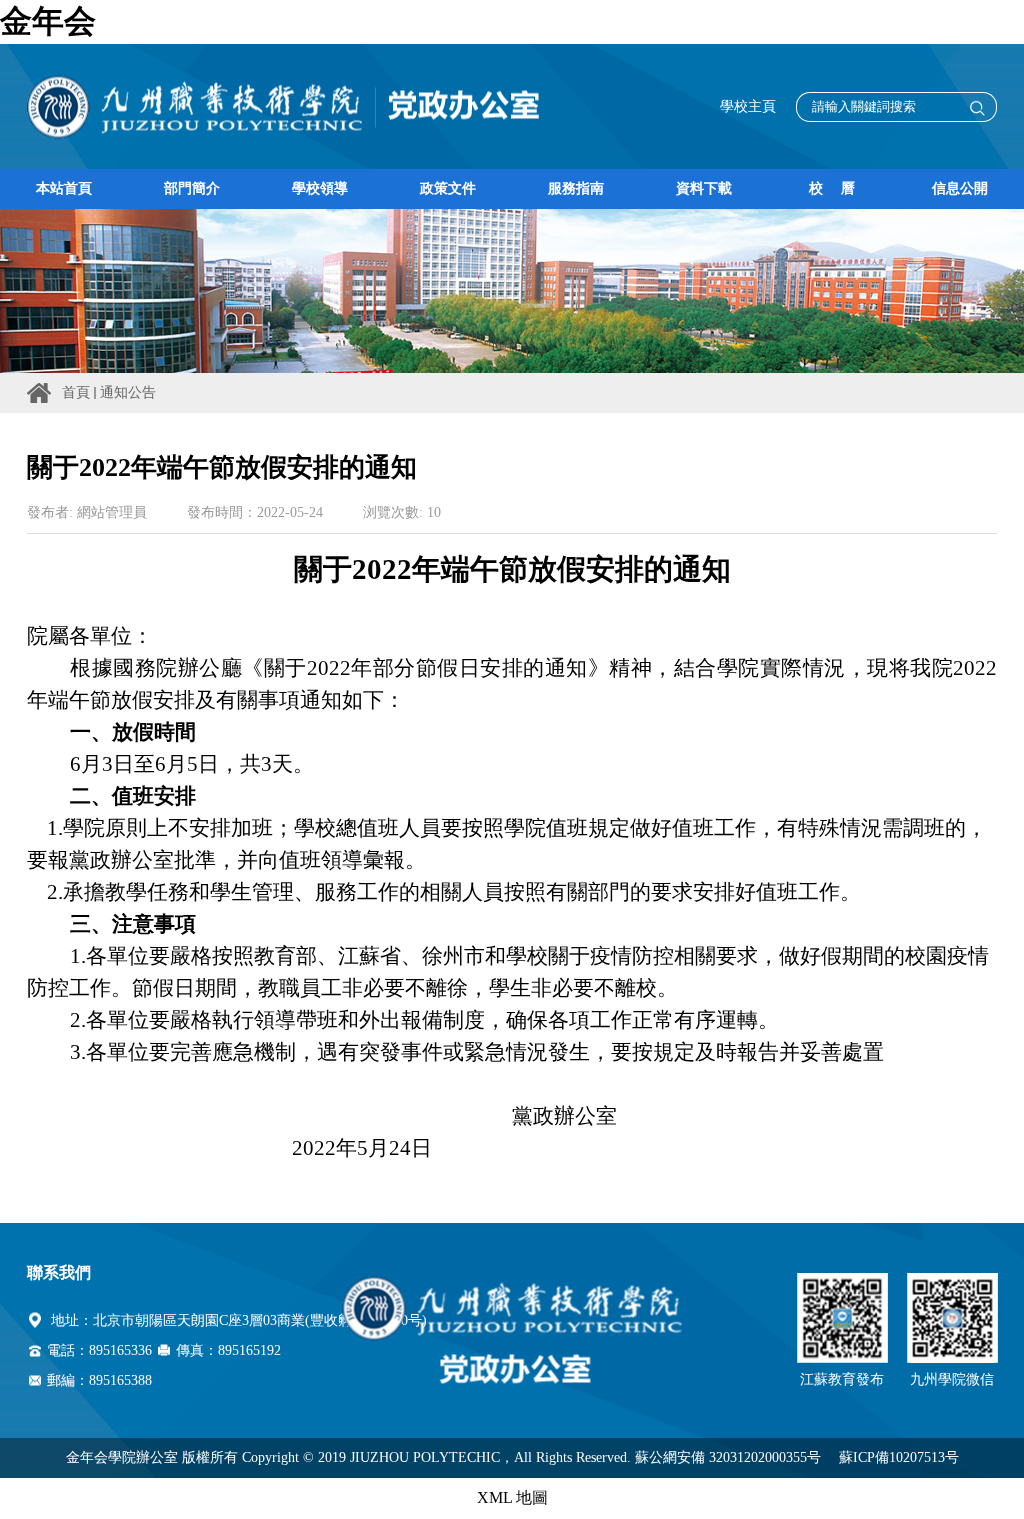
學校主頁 (748, 106)
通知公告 (128, 392)
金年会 (48, 21)
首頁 (76, 392)
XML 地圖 (512, 1497)
